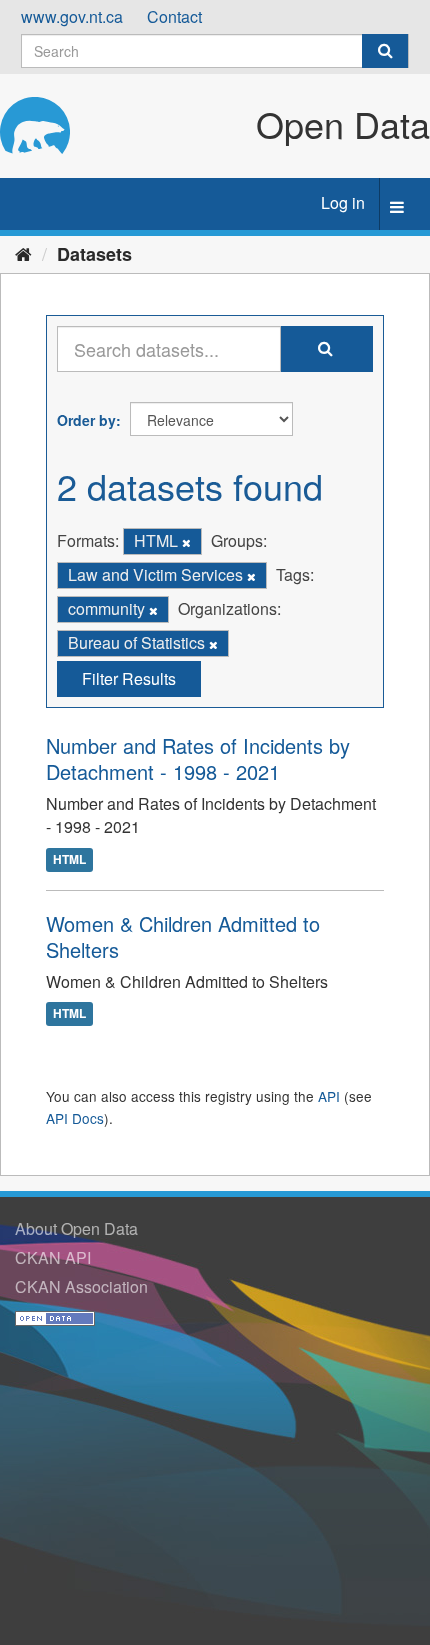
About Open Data (76, 1228)
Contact (174, 16)
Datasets (94, 254)
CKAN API (53, 1257)
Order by (86, 420)
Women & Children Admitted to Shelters (183, 936)
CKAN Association (81, 1286)
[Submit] (385, 51)
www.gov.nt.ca (72, 16)
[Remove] (186, 542)
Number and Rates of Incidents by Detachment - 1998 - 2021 (198, 758)
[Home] (23, 253)
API (329, 1096)
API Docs (75, 1118)
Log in (343, 202)
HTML (69, 859)
